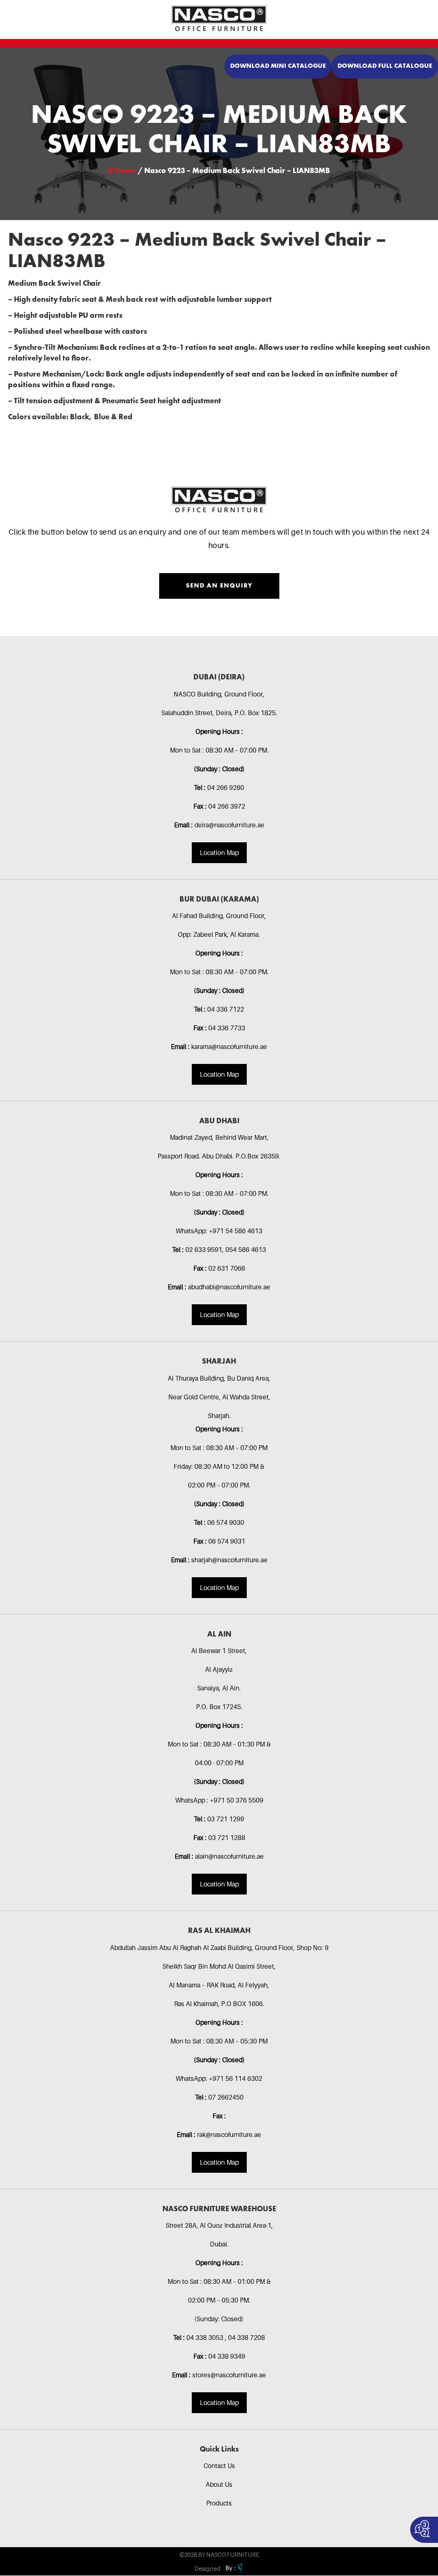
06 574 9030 (226, 1522)
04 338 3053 (206, 2338)
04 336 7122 (226, 1009)
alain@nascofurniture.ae (229, 1856)
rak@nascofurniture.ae (229, 2135)
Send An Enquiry (219, 586)
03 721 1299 (226, 1819)
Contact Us (219, 2466)
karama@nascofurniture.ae (229, 1047)
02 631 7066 (227, 1268)
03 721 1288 (227, 1838)
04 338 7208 (247, 2338)
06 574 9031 (227, 1541)
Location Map (219, 853)
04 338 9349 (227, 2356)
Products (219, 2503)
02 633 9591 (204, 1250)
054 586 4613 (246, 1250)
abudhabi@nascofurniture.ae (229, 1287)
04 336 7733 (227, 1028)
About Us (219, 2484)
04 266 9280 (226, 788)
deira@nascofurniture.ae (229, 825)
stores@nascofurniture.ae (229, 2375)
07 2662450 (226, 2097)
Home (125, 171)
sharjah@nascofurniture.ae (229, 1560)
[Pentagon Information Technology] (233, 2569)
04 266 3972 (227, 806)
